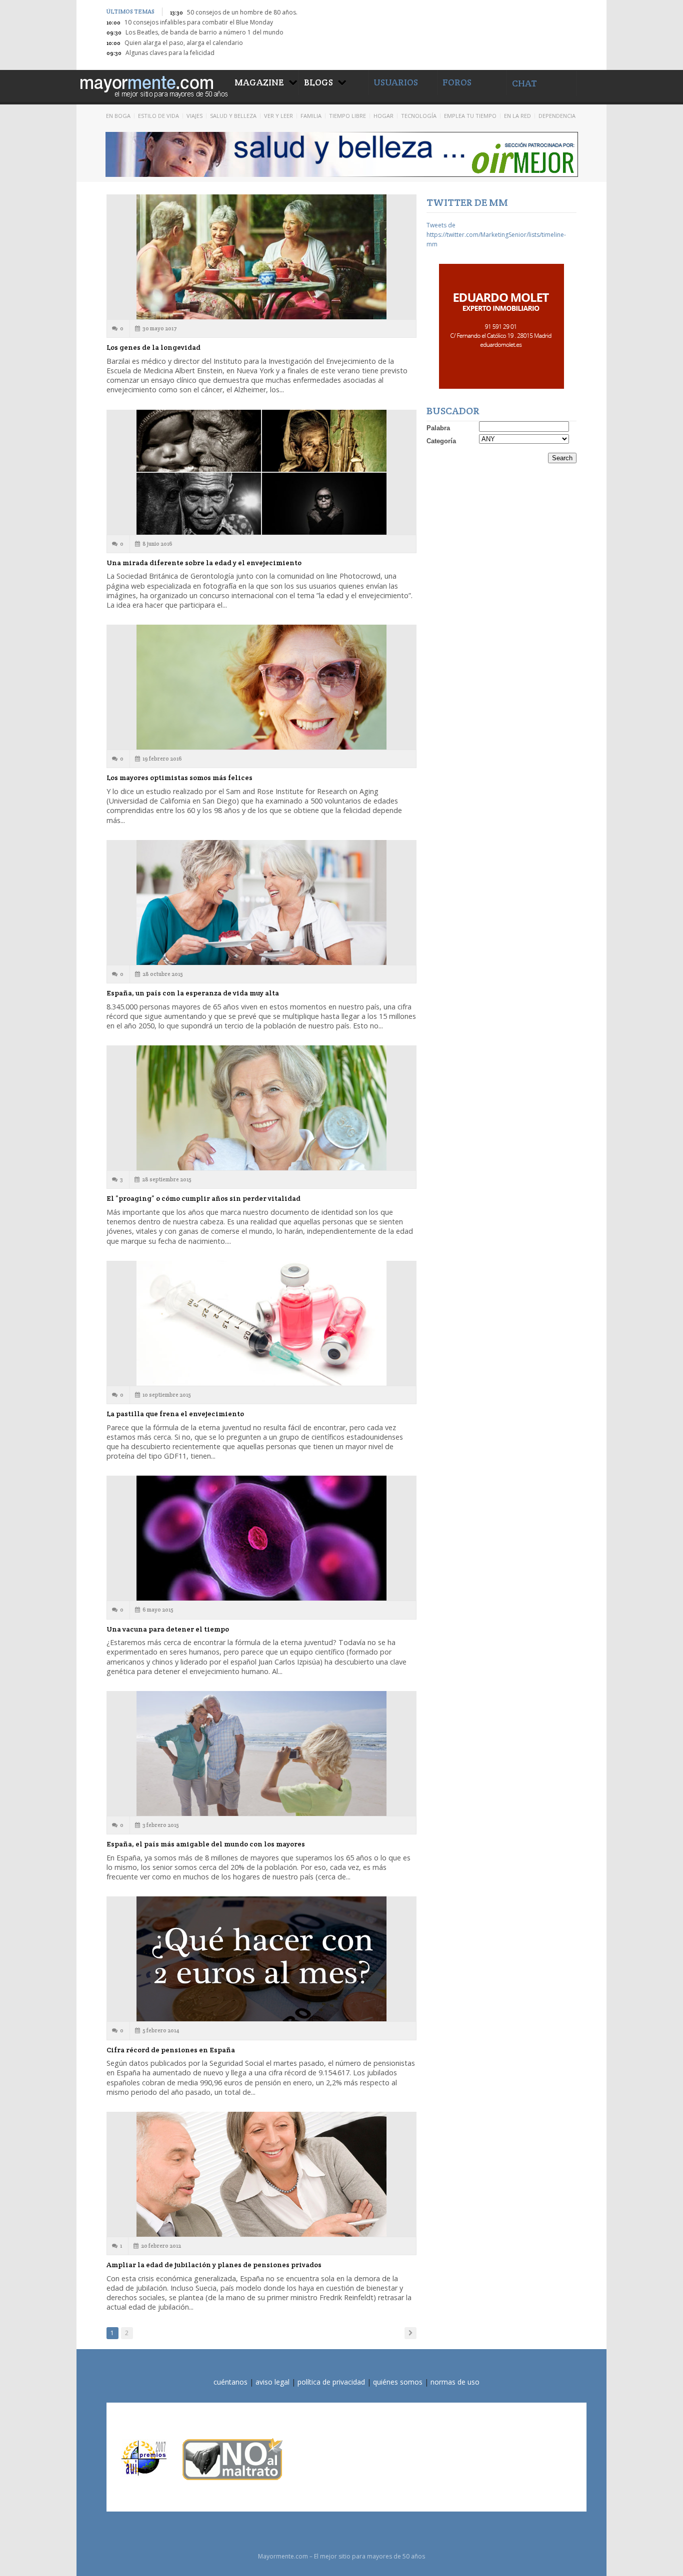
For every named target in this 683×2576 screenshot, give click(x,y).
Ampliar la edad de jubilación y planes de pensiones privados (214, 2265)
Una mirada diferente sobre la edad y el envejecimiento (204, 563)
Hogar (383, 116)
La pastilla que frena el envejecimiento (175, 1414)
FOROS (457, 82)
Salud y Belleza (233, 116)
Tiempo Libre (347, 116)
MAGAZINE (259, 82)
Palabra (438, 428)
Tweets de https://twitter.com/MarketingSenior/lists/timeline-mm (496, 235)
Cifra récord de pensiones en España (171, 2050)
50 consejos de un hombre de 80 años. (242, 12)
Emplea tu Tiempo (470, 116)
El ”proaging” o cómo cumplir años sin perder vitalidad (203, 1198)
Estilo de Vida (158, 116)
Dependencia (557, 116)
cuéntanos (230, 2382)
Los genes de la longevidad (153, 347)
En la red (517, 116)
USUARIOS (396, 82)
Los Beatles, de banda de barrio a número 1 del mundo (204, 32)
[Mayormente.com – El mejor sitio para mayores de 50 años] (153, 85)
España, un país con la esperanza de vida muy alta (193, 993)
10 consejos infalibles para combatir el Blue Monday (199, 22)
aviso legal (272, 2382)
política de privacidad (331, 2382)
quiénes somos (398, 2382)
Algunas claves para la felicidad (170, 53)
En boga (118, 116)
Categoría (441, 441)
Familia (311, 116)
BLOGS (318, 82)
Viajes (194, 116)
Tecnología (419, 116)
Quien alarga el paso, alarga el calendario (184, 43)
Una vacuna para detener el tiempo (168, 1629)
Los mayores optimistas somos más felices (179, 778)
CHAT (524, 83)
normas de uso (455, 2382)
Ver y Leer (278, 116)
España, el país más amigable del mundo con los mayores (206, 1844)
